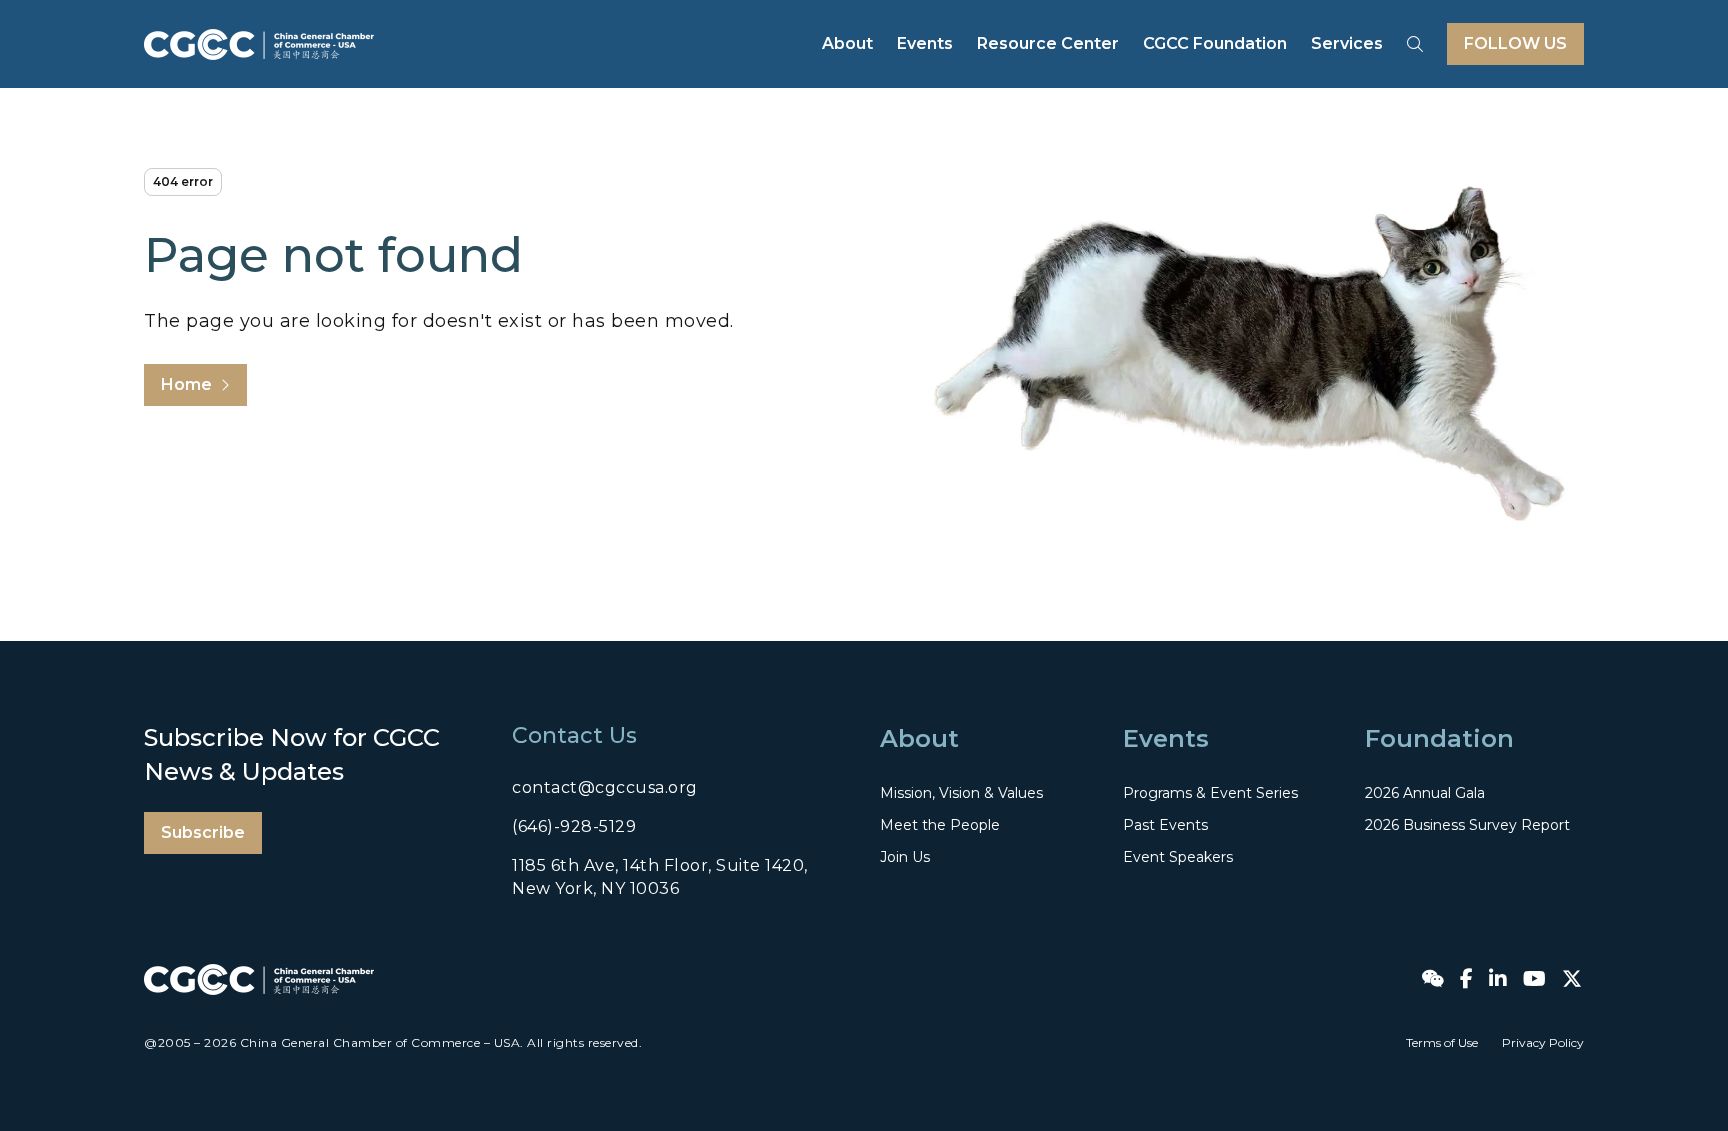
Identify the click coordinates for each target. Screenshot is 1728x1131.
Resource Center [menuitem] (1048, 43)
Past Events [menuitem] (1165, 825)
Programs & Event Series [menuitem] (1210, 793)
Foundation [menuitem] (1439, 738)
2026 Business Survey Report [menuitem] (1467, 825)
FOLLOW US (1515, 43)
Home (186, 384)
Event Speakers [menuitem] (1178, 857)
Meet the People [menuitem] (940, 825)
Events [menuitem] (925, 43)
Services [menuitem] (1347, 43)
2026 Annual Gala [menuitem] (1425, 793)
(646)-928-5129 (574, 826)
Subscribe (203, 832)
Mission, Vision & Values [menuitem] (961, 793)
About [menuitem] (847, 43)
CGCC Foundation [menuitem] (1215, 43)
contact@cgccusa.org (605, 787)
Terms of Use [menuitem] (1442, 1042)
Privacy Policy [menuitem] (1543, 1042)
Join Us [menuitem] (905, 857)
